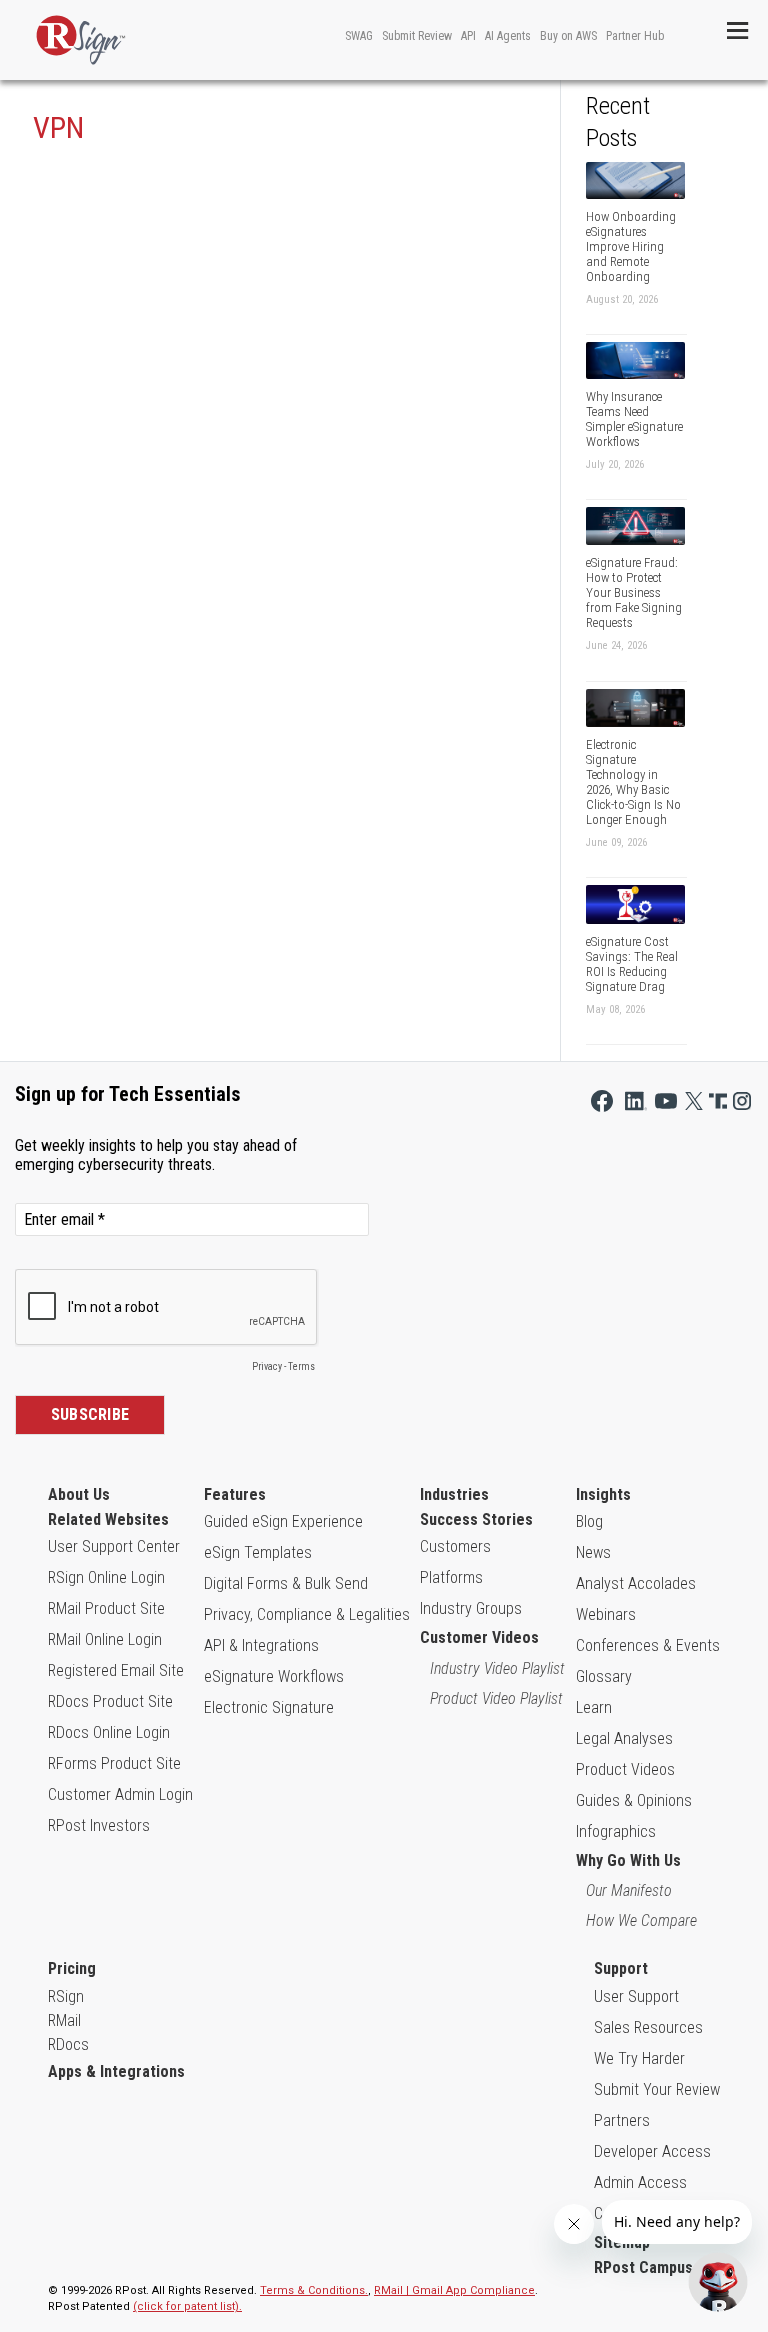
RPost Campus (643, 2267)
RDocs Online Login (109, 1732)
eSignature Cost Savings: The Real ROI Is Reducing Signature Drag (632, 964)
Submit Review (417, 36)
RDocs (68, 2044)
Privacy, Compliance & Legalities (307, 1614)
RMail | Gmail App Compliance (454, 2290)
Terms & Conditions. (314, 2290)
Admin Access (640, 2182)
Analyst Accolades (636, 1583)
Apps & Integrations (116, 2071)
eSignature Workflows (274, 1676)
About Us (79, 1494)
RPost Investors (99, 1825)
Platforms (451, 1577)
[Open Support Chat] (718, 2282)
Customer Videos (479, 1637)
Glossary (604, 1676)
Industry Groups (471, 1608)
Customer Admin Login (120, 1794)
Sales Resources (648, 2027)
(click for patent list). (187, 2306)
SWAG (359, 36)
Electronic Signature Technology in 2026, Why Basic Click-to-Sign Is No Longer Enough (633, 782)
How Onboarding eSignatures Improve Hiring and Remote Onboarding (631, 246)
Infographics (616, 1831)
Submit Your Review (657, 2089)
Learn (594, 1707)
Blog (589, 1521)
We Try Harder (639, 2058)
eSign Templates (258, 1552)
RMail (64, 2020)
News (593, 1552)
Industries (454, 1494)
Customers (455, 1546)
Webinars (606, 1614)
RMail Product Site (106, 1608)
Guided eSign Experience (283, 1521)
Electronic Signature (269, 1707)
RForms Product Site (114, 1763)
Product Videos (625, 1769)
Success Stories (476, 1519)
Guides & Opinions (634, 1800)
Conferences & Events (648, 1645)
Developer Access (652, 2151)
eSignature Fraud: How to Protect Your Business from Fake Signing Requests (634, 592)
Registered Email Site (116, 1670)
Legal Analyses (624, 1738)
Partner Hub (635, 36)
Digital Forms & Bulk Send (286, 1583)
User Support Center (114, 1546)
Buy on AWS (568, 36)
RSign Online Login (106, 1577)
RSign (66, 1996)
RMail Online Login (105, 1639)
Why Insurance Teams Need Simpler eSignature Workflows (634, 419)
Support (621, 1968)
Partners (622, 2120)
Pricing (72, 1968)
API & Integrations (261, 1645)
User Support (636, 1996)
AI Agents (508, 36)
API (468, 36)
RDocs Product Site (110, 1701)
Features (235, 1494)
